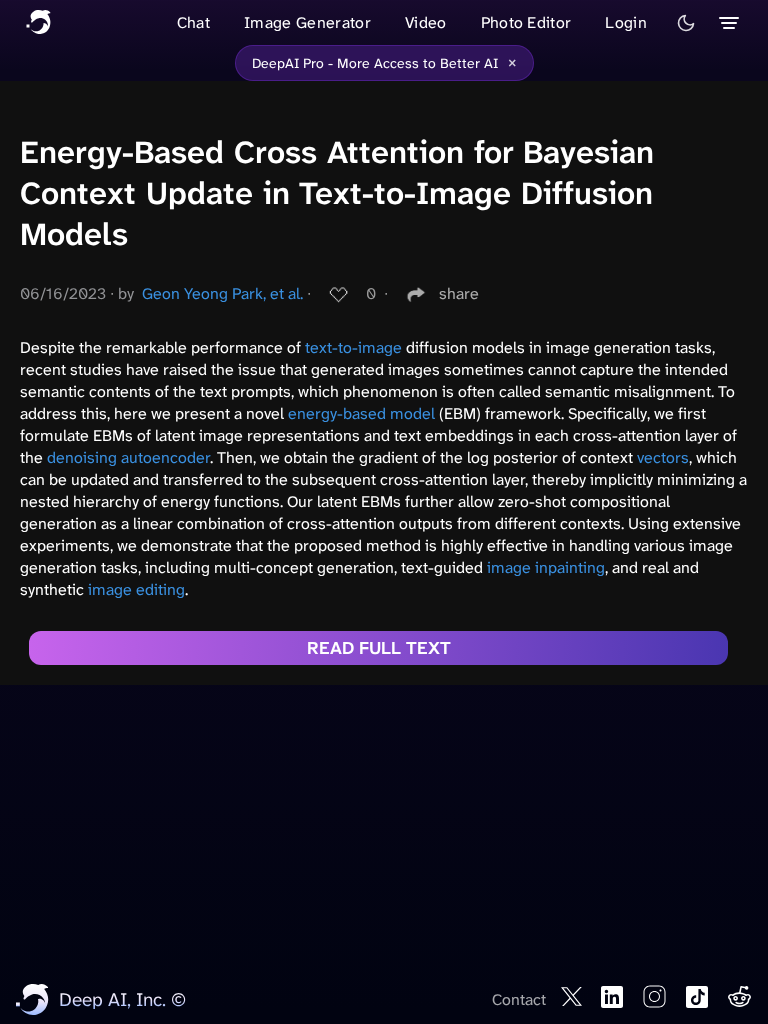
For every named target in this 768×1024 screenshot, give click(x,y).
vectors (663, 457)
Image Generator (307, 22)
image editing (136, 589)
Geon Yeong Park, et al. (222, 293)
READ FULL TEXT (379, 648)
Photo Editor (526, 22)
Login (626, 22)
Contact (519, 999)
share (459, 293)
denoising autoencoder (128, 457)
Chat (193, 22)
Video (426, 22)
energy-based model (361, 413)
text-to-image (353, 347)
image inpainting (546, 567)
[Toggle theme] (686, 23)
